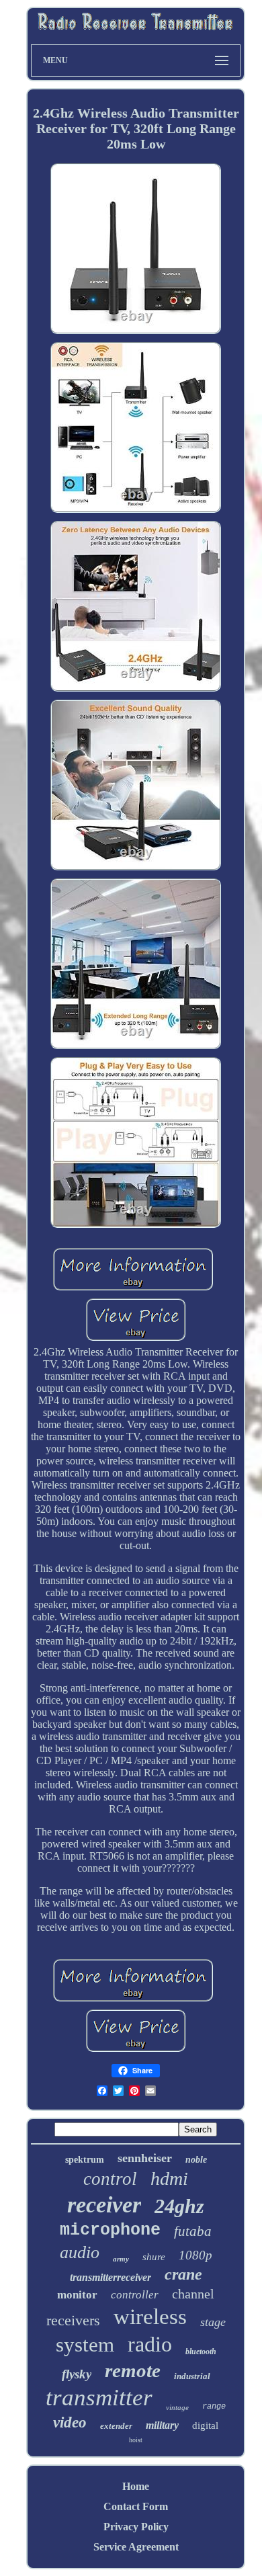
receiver (104, 2205)
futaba (193, 2231)
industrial (192, 2376)
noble (196, 2160)
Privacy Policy (136, 2527)
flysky (77, 2374)
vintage (177, 2407)
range (214, 2407)
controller (135, 2295)
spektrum (85, 2160)
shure (154, 2257)
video (70, 2422)
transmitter (99, 2398)
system (85, 2344)
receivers (73, 2320)
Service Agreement (136, 2547)
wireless (150, 2317)
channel (193, 2294)
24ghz (179, 2206)
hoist (136, 2440)
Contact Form (136, 2506)
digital (205, 2425)
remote (133, 2370)
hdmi (169, 2178)
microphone (110, 2230)
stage (213, 2322)
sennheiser (145, 2158)
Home (136, 2486)
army (121, 2259)
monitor (77, 2295)
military (162, 2425)
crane (183, 2274)
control (110, 2179)
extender (116, 2426)
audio (80, 2252)
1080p (195, 2255)
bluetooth (201, 2352)
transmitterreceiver (111, 2277)
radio (150, 2344)
